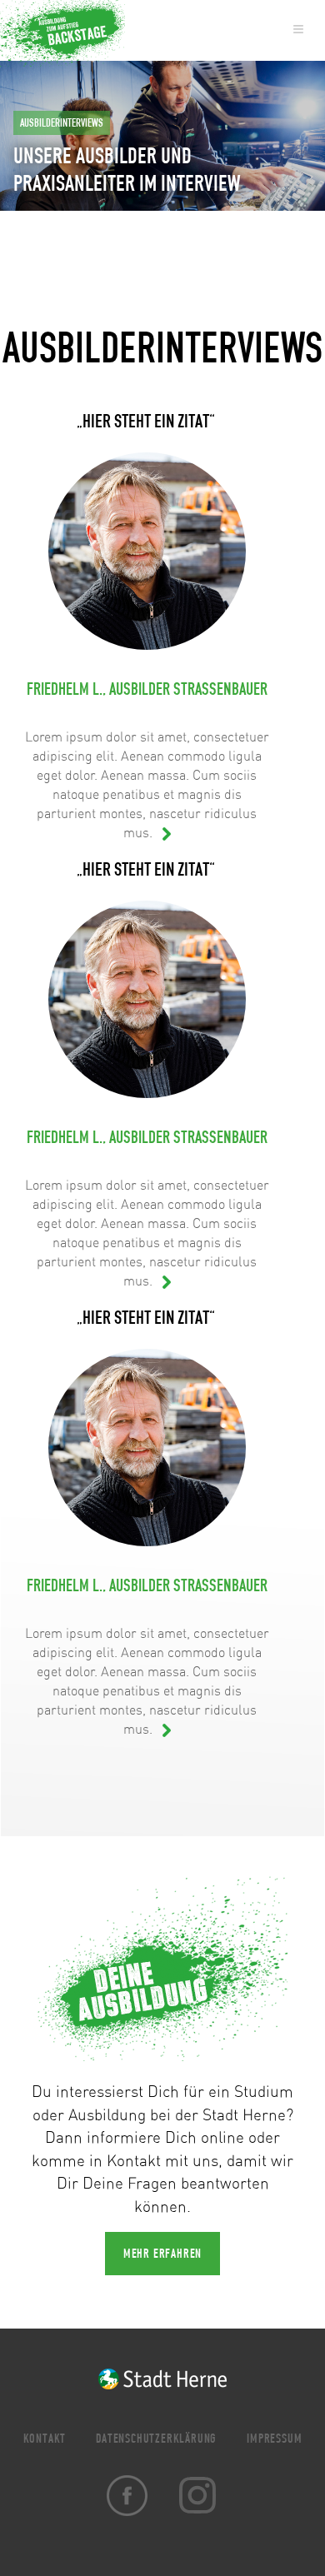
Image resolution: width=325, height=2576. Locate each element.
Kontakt (45, 2438)
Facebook (127, 2496)
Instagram (198, 2496)
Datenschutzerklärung (156, 2438)
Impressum (274, 2438)
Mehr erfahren (162, 2253)
